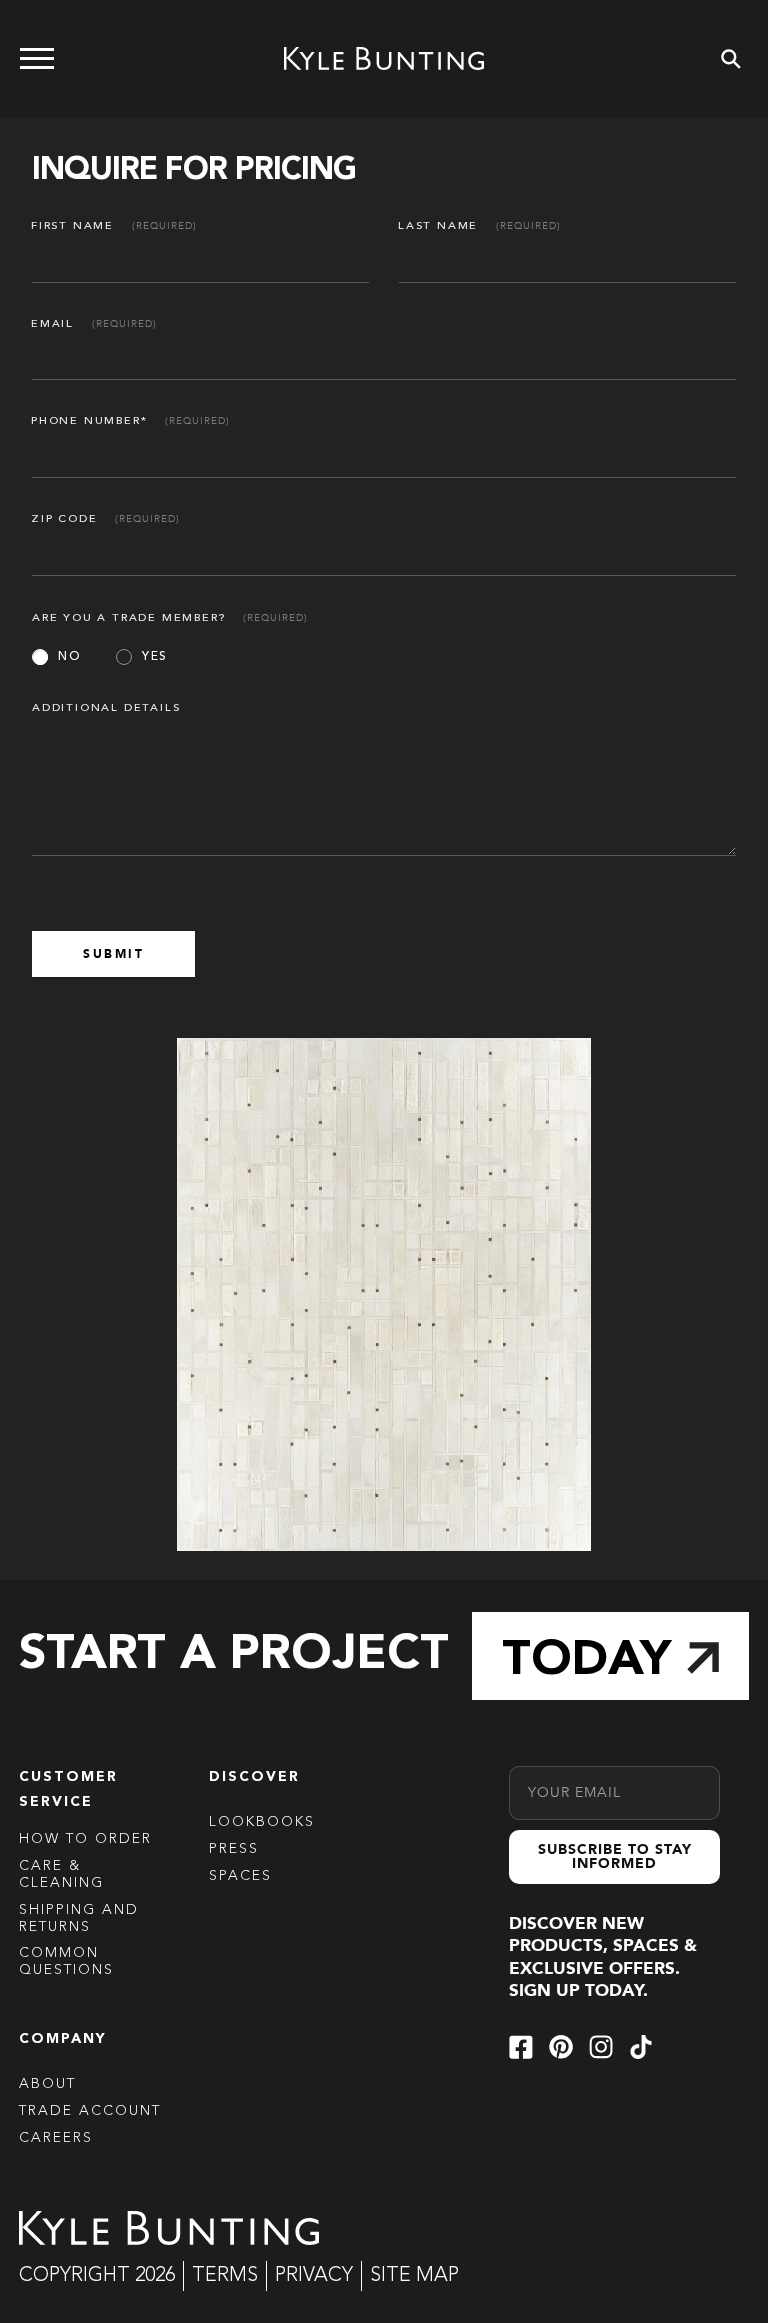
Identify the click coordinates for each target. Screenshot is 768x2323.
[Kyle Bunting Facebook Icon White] (521, 2047)
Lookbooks (262, 1822)
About (47, 2084)
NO (69, 657)
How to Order (85, 1839)
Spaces (240, 1876)
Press (234, 1849)
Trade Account (90, 2111)
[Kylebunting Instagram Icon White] (601, 2047)
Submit (113, 954)
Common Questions (66, 1961)
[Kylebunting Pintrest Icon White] (561, 2047)
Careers (56, 2138)
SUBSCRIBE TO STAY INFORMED (615, 1856)
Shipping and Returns (79, 1918)
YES (155, 657)
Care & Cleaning (61, 1874)
